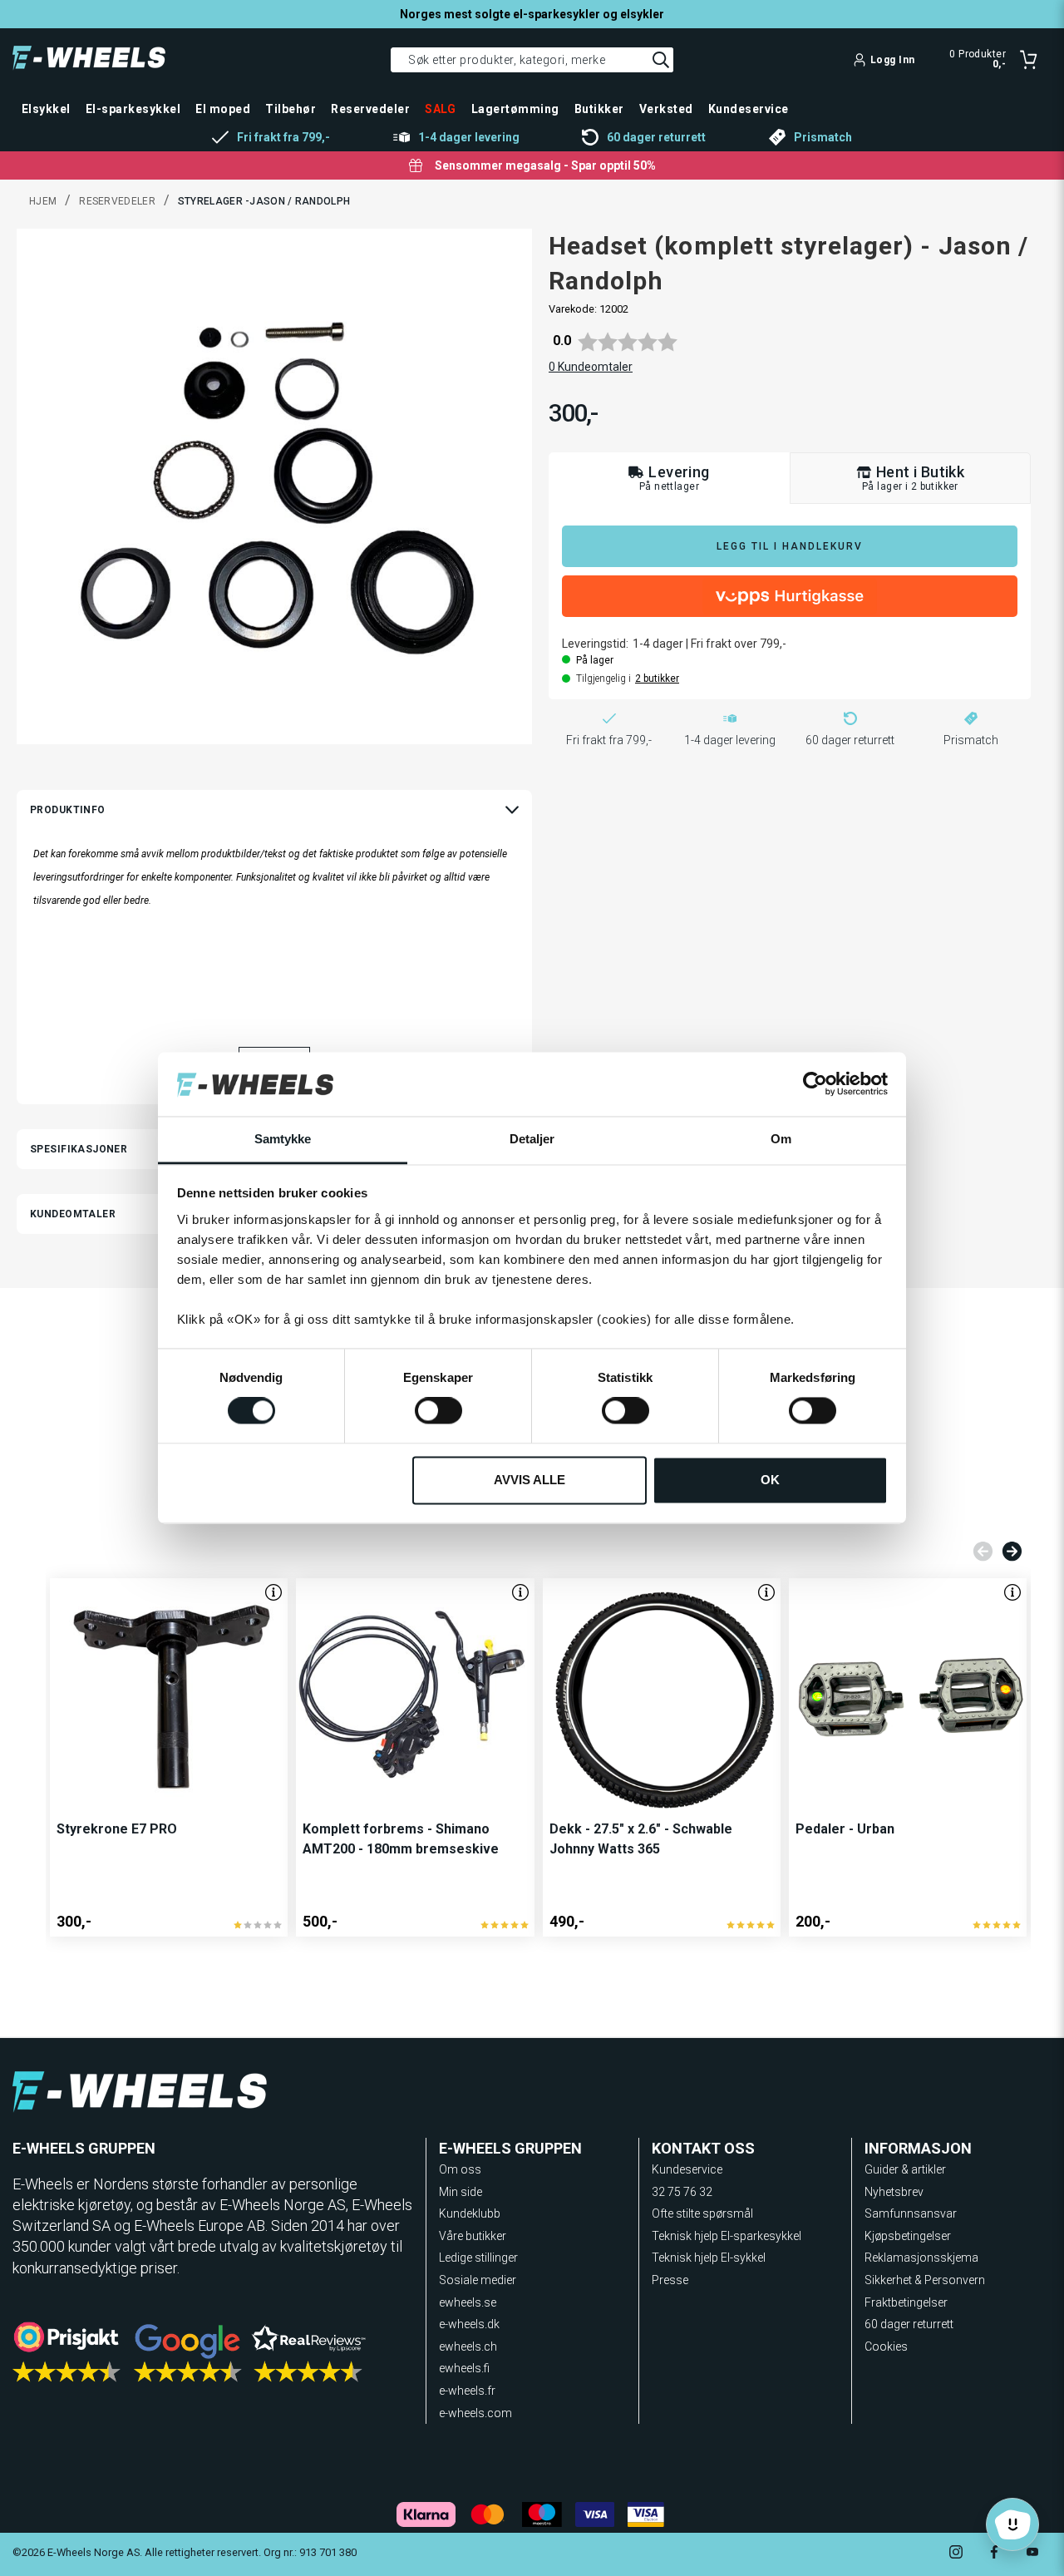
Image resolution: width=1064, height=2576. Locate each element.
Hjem (43, 201)
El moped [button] (223, 109)
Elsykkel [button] (46, 109)
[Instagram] (956, 2554)
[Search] (661, 60)
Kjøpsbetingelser (908, 2236)
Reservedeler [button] (370, 109)
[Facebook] (994, 2554)
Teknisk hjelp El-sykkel (709, 2258)
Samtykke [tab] (283, 1139)
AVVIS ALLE (530, 1480)
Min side (461, 2192)
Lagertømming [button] (515, 109)
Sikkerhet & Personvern (925, 2280)
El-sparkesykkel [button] (133, 109)
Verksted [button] (666, 109)
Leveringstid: (595, 644)
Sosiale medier (478, 2280)
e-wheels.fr (467, 2391)
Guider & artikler (905, 2169)
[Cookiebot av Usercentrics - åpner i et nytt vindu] (815, 1084)
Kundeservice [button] (749, 109)
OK (770, 1480)
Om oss (460, 2169)
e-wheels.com (475, 2413)
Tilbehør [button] (291, 109)
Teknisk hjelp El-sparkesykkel (727, 2236)
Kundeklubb (470, 2213)
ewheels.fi (464, 2368)
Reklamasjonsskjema (921, 2258)
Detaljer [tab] (532, 1139)
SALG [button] (441, 109)
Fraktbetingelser (906, 2302)
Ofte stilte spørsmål (702, 2213)
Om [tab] (781, 1139)
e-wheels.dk (469, 2324)
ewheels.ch (468, 2347)
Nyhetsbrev (894, 2192)
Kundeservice (687, 2169)
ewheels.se (468, 2302)
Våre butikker (473, 2236)
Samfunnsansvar (911, 2213)
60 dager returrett (909, 2324)
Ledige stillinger (478, 2258)
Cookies (886, 2347)
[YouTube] (1032, 2554)
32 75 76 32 (682, 2192)
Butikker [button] (599, 109)
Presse (670, 2280)
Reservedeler (117, 201)
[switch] (438, 1411)
